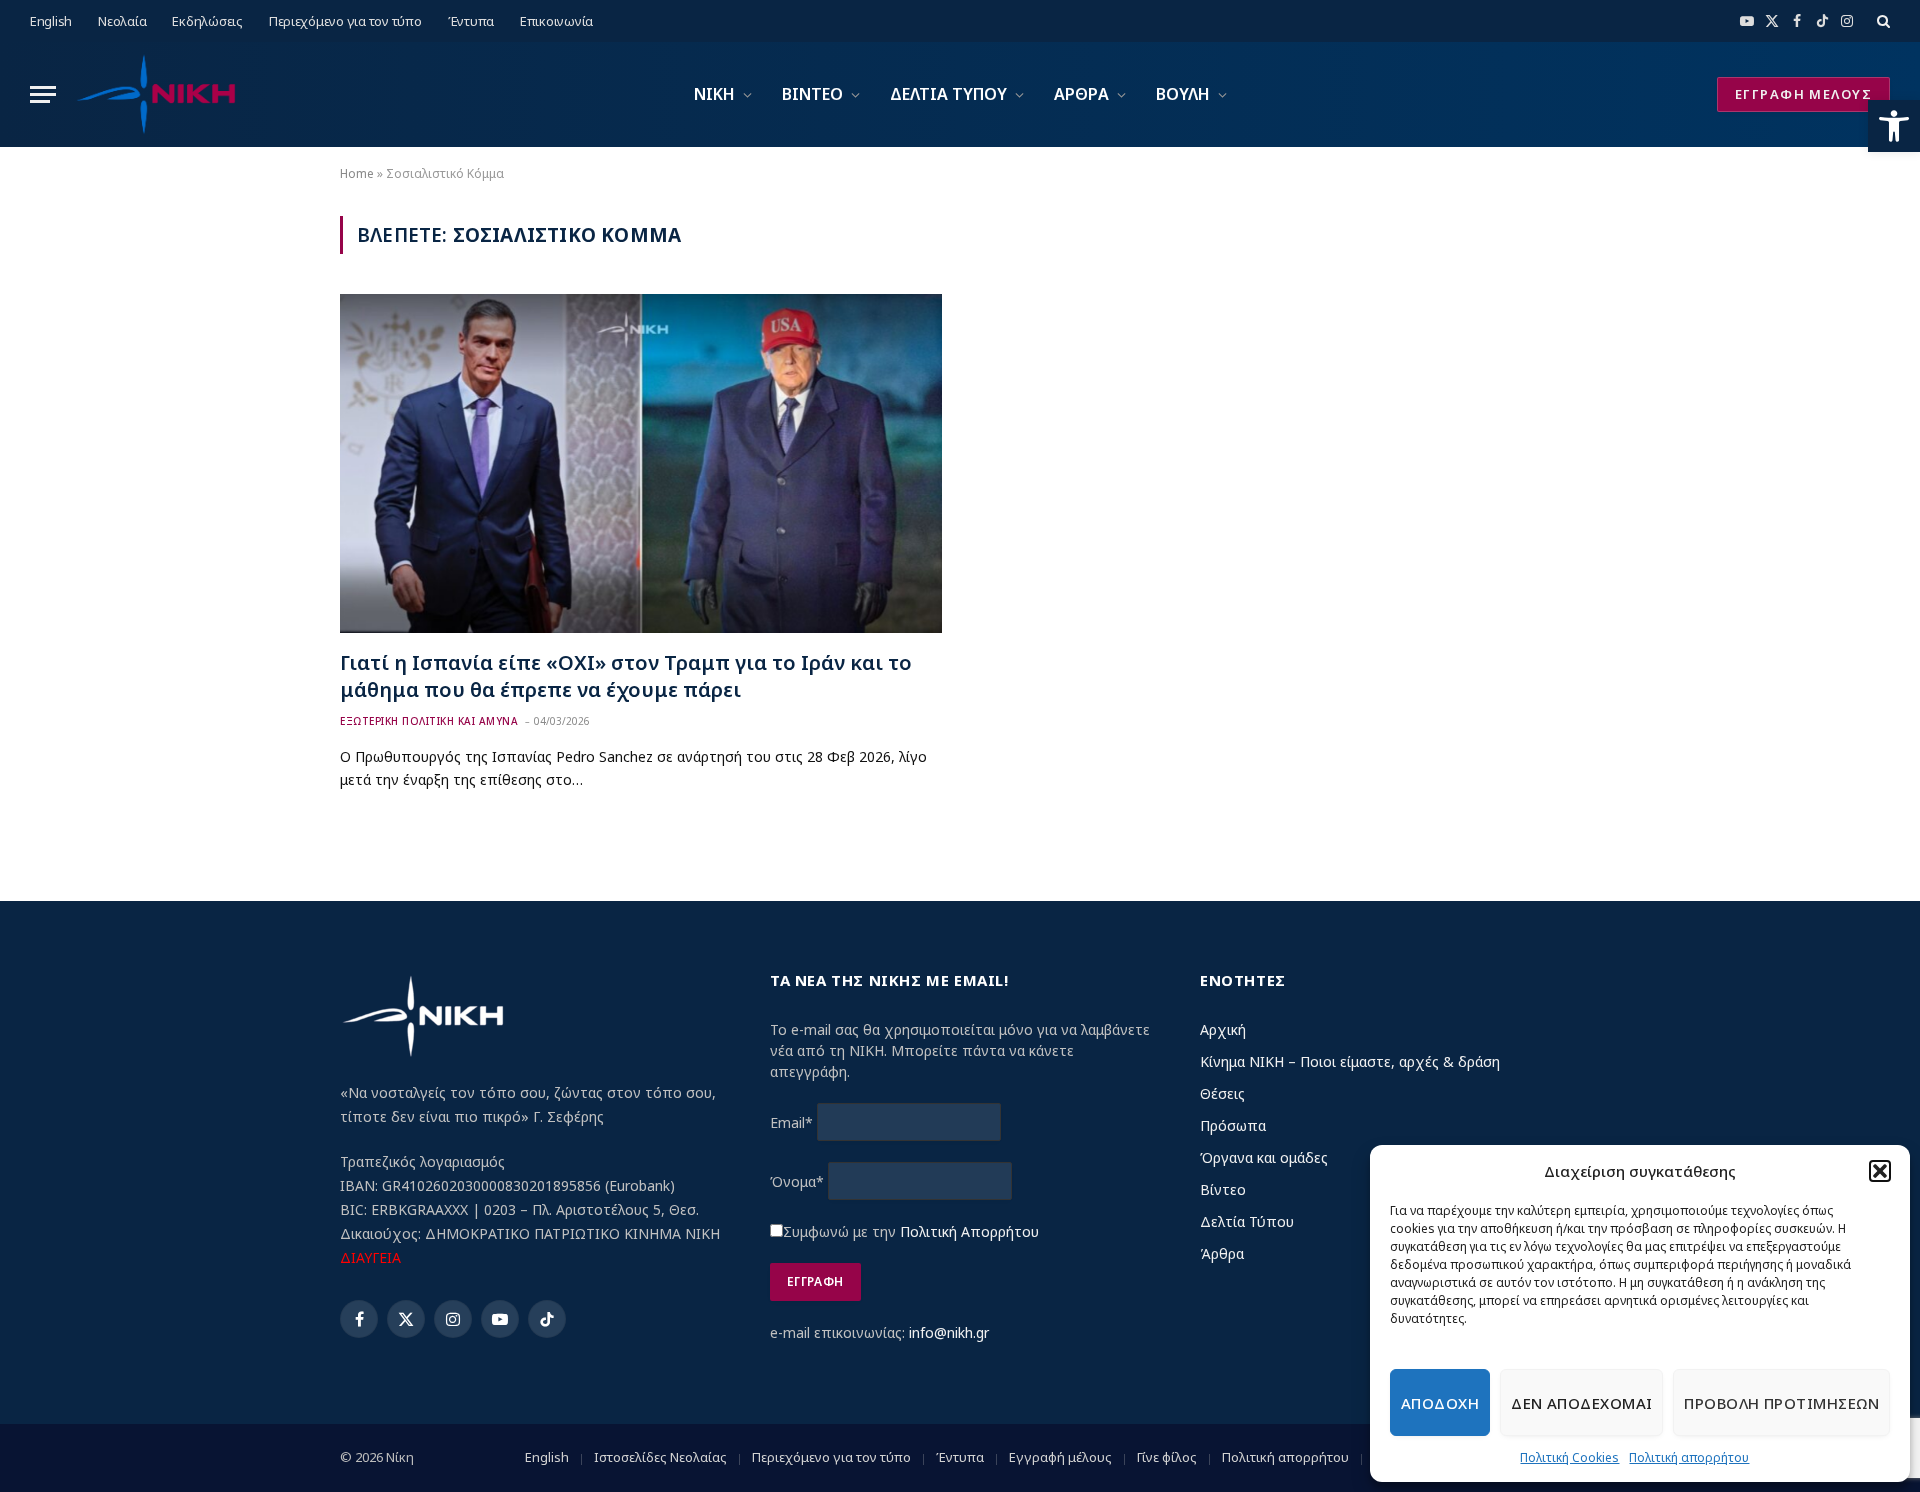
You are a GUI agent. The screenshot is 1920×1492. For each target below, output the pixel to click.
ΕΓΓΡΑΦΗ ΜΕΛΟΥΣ (1803, 94)
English (51, 21)
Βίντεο (1223, 1189)
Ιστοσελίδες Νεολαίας (660, 1457)
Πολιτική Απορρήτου (969, 1231)
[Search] (1881, 21)
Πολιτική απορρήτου (1689, 1457)
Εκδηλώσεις (207, 21)
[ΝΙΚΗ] (155, 94)
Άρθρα (1222, 1253)
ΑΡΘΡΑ (1081, 94)
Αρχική (1223, 1029)
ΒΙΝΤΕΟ (812, 94)
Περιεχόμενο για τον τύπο (345, 21)
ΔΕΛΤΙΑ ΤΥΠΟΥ (948, 94)
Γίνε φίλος (1167, 1457)
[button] (1894, 126)
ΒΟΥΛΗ (1183, 94)
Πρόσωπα (1233, 1125)
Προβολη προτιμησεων (1781, 1403)
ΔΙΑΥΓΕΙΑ (370, 1257)
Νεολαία (122, 21)
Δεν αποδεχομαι (1581, 1403)
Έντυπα (471, 21)
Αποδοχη (1440, 1403)
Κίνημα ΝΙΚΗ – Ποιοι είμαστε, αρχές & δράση (1350, 1061)
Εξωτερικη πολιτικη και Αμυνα (429, 721)
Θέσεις (1222, 1093)
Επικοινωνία (556, 21)
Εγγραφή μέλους (1060, 1457)
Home (357, 173)
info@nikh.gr (949, 1332)
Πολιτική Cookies (1569, 1457)
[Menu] (43, 94)
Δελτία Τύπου (1247, 1221)
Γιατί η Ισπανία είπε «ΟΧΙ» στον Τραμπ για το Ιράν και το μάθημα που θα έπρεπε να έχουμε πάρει (626, 676)
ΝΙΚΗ (714, 94)
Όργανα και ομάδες (1264, 1157)
